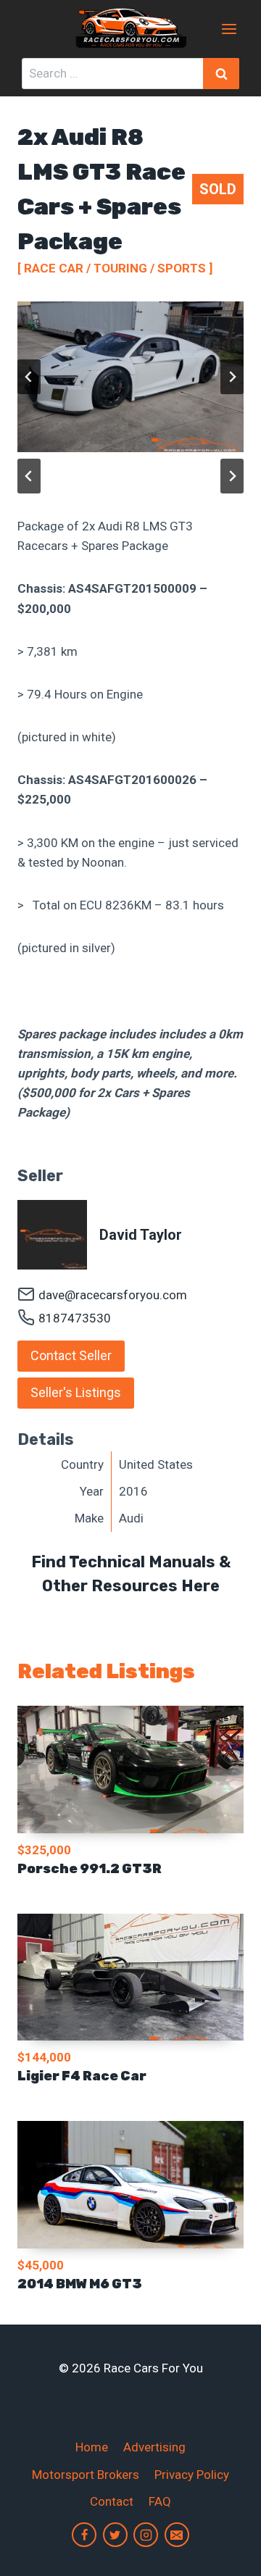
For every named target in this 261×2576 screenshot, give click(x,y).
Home (92, 2447)
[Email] (177, 2535)
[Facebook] (84, 2535)
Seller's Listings (76, 1392)
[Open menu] (229, 29)
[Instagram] (146, 2535)
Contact (112, 2501)
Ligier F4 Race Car (82, 2076)
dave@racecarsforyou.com (113, 1295)
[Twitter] (115, 2535)
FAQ (160, 2501)
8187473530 (75, 1318)
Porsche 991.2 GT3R (90, 1869)
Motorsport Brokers (86, 2475)
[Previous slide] (29, 377)
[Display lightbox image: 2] (130, 377)
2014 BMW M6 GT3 (80, 2284)
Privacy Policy (192, 2475)
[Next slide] (232, 377)
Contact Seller (71, 1355)
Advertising (154, 2447)
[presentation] (130, 1770)
